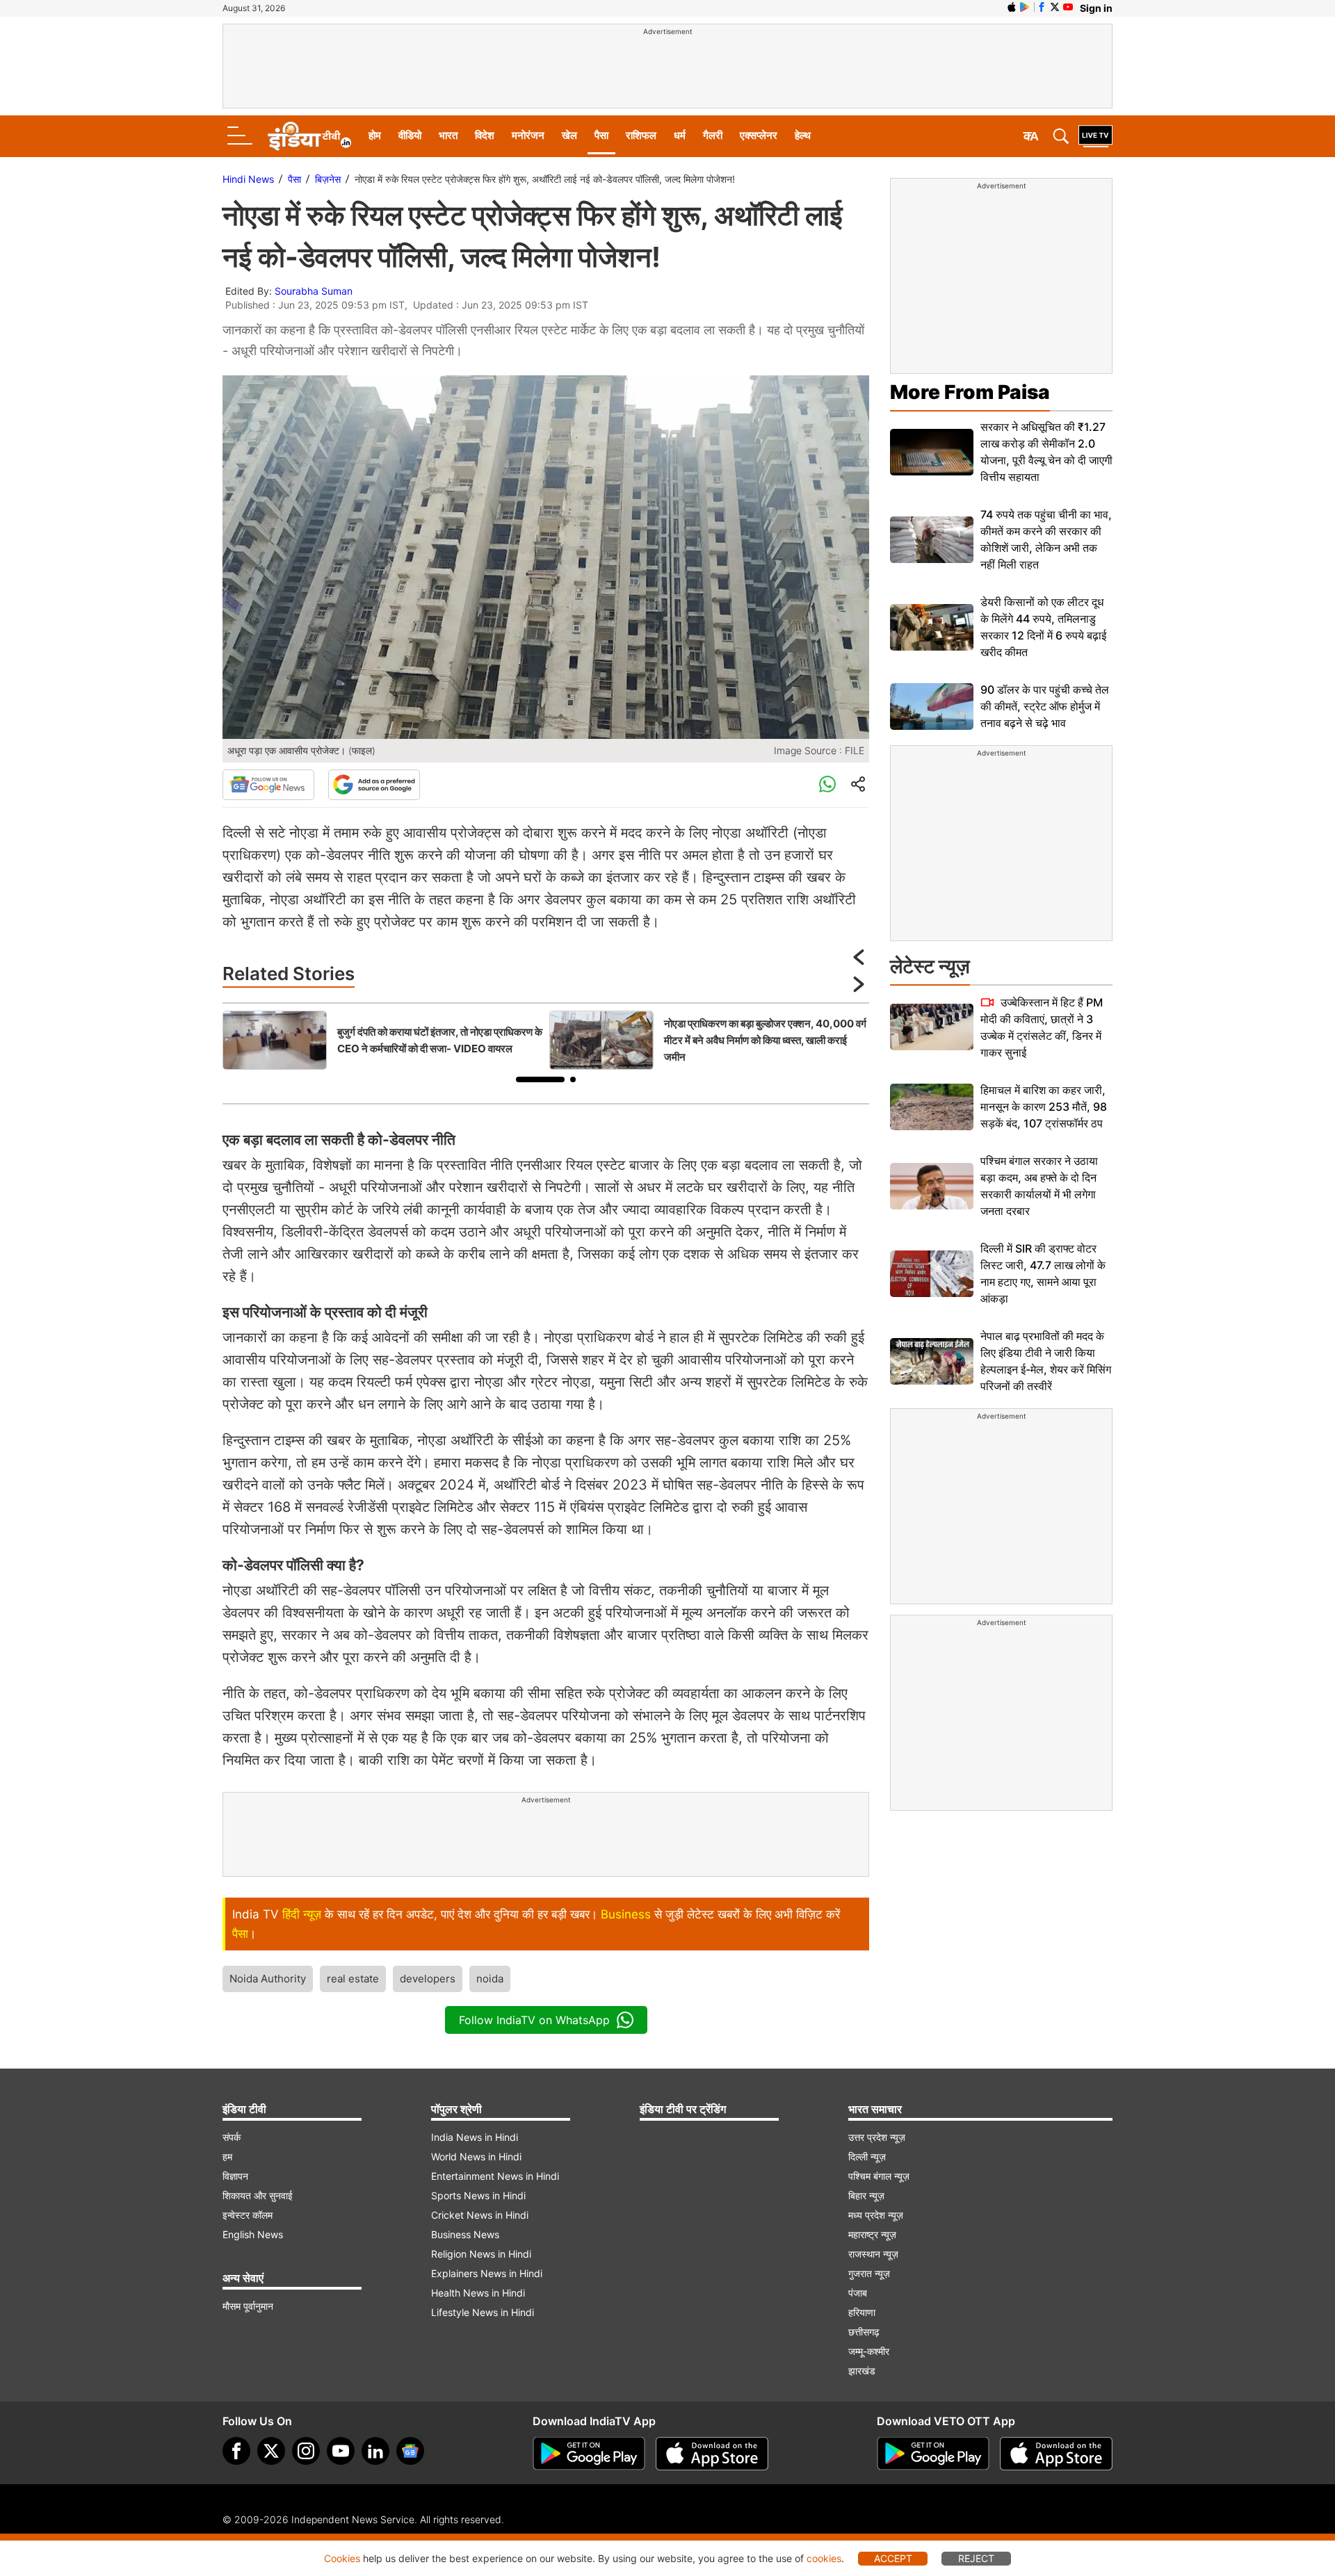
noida (490, 1979)
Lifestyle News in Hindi (483, 2312)
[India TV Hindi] (309, 136)
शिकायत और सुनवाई (258, 2195)
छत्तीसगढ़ (864, 2332)
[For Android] (933, 2454)
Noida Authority (268, 1979)
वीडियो (410, 135)
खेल (569, 135)
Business (626, 1914)
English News (253, 2234)
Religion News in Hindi (481, 2254)
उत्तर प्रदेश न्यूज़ (877, 2137)
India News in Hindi (475, 2137)
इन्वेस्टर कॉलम (248, 2215)
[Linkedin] (375, 2451)
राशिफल (641, 135)
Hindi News (248, 179)
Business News (465, 2234)
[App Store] (712, 2454)
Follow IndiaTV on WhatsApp (534, 2020)
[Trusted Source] (374, 785)
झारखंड (862, 2371)
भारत (448, 135)
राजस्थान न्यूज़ (873, 2254)
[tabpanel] (382, 1040)
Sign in (1096, 8)
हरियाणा (862, 2312)
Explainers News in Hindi (487, 2273)
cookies (824, 2558)
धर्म (680, 135)
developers (428, 1979)
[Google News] (268, 785)
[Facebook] (236, 2451)
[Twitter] (271, 2451)
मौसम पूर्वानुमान (248, 2306)
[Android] (1025, 7)
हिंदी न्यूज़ (302, 1914)
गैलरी (713, 135)
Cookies (342, 2558)
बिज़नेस (328, 179)
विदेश (485, 135)
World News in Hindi (476, 2157)
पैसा (601, 135)
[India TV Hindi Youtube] (1068, 7)
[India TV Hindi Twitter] (1055, 7)
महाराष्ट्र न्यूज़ (872, 2234)
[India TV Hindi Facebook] (1042, 7)
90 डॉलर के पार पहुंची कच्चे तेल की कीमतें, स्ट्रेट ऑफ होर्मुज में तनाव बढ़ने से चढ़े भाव (1045, 706)
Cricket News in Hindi (480, 2215)
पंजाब (858, 2293)
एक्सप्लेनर (759, 135)
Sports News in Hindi (478, 2195)
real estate (353, 1979)
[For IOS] (1056, 2454)
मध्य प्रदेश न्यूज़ (876, 2215)
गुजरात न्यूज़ (869, 2273)
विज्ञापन (235, 2176)
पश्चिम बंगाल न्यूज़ (879, 2176)
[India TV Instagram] (306, 2451)
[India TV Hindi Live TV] (1095, 136)
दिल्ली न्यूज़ (867, 2157)
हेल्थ (803, 135)
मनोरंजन (528, 135)
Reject (976, 2558)
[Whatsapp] (827, 785)
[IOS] (1012, 7)
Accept (893, 2558)
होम (375, 135)
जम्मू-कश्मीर (869, 2351)
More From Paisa (970, 392)
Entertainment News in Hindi (495, 2176)
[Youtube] (341, 2451)
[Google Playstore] (589, 2454)
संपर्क (232, 2137)
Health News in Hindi (478, 2293)
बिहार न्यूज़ (866, 2195)
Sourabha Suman (314, 291)
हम (227, 2157)
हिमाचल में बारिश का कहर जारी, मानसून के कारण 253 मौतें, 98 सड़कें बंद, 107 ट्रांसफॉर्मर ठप (1044, 1107)
